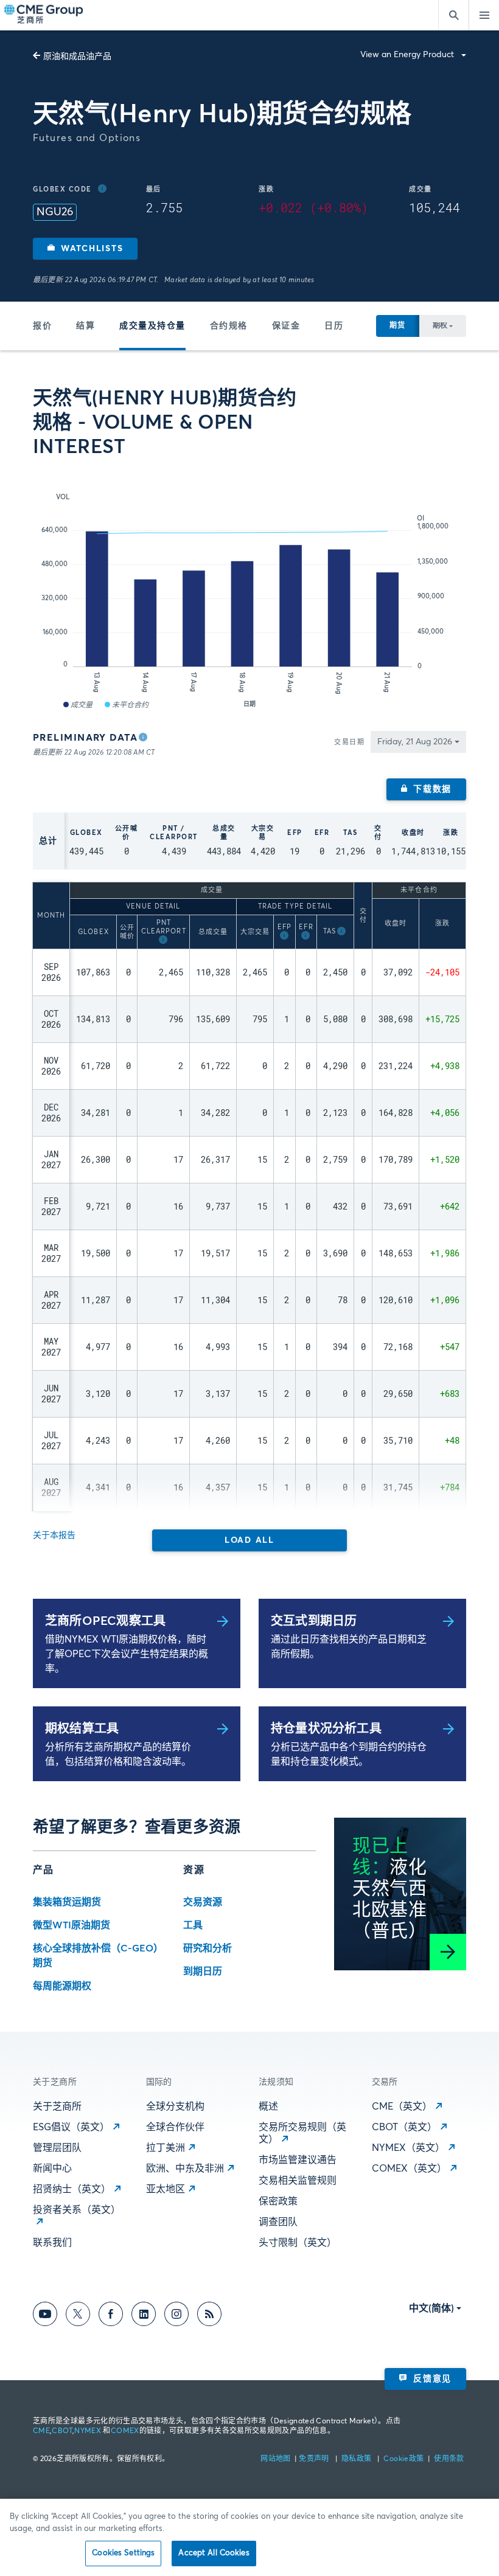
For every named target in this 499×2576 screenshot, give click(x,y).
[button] (85, 249)
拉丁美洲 (166, 2148)
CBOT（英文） (404, 2127)
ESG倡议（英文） (71, 2127)
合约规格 (229, 326)
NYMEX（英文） (408, 2148)
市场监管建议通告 (298, 2160)
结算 (85, 326)
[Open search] (453, 15)
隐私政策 (358, 2459)
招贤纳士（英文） (72, 2189)
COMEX (125, 2431)
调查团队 (278, 2222)
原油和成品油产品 (77, 57)
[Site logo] (44, 15)
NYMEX (88, 2431)
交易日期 (349, 742)
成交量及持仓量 (152, 326)
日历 (334, 326)
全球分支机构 (175, 2107)
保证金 (286, 326)
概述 (268, 2107)
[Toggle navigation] (484, 15)
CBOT (62, 2431)
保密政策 (278, 2201)
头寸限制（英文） (298, 2243)
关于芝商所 (57, 2107)
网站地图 (277, 2459)
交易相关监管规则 (298, 2181)
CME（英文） (402, 2107)
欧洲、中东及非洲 (185, 2169)
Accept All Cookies (214, 2553)
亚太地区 (166, 2189)
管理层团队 (57, 2148)
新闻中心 (52, 2169)
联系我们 (52, 2243)
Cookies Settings (123, 2553)
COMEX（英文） (409, 2169)
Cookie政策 (403, 2459)
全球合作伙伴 (175, 2127)
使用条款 (449, 2459)
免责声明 (315, 2459)
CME (41, 2431)
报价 (42, 326)
